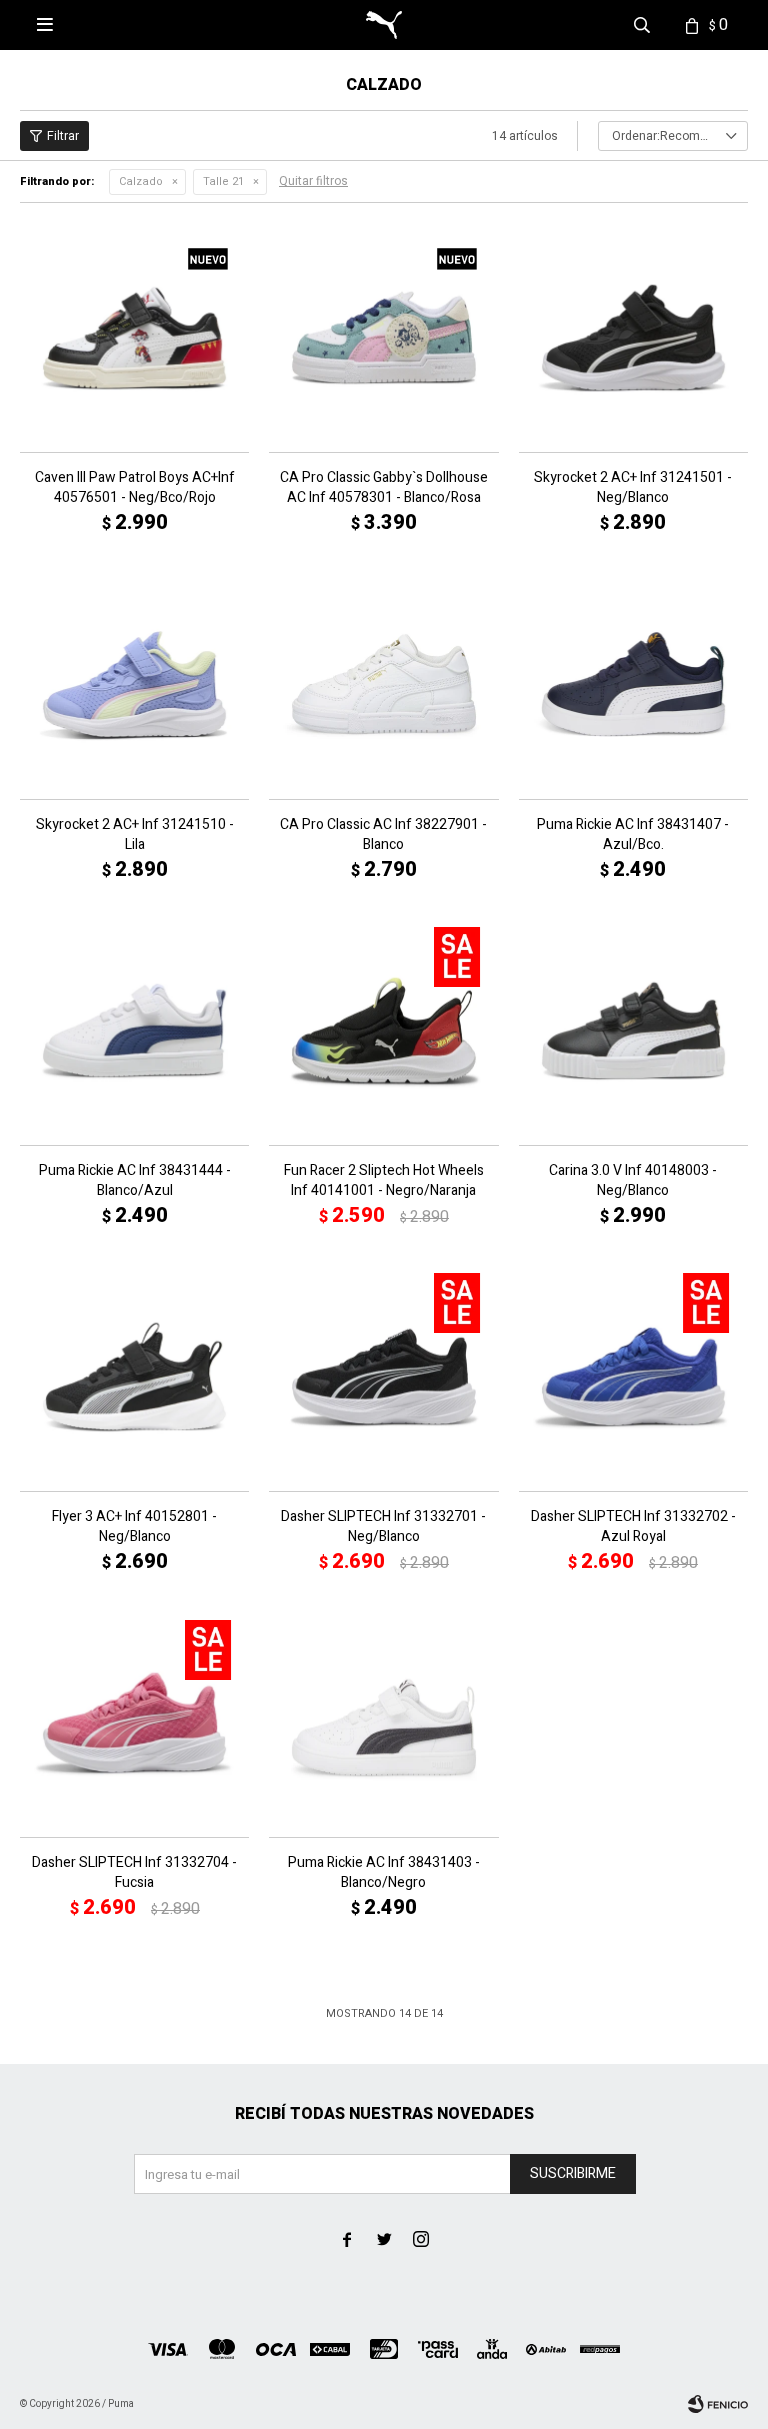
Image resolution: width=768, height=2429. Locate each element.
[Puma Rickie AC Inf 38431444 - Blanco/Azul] (134, 1030)
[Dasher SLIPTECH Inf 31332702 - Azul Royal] (633, 1376)
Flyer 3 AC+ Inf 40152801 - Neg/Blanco (134, 1527)
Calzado (141, 181)
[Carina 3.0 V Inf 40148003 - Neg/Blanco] (633, 1030)
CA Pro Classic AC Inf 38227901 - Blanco (383, 835)
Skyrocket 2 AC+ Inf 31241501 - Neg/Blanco (633, 488)
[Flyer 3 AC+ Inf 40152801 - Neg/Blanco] (134, 1376)
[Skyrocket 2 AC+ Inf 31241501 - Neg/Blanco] (633, 337)
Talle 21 (223, 181)
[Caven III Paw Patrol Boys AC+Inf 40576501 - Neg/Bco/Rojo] (134, 337)
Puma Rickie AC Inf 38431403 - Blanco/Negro (384, 1873)
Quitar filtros (313, 181)
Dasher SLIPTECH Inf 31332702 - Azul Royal (633, 1527)
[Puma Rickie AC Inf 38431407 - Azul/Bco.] (633, 683)
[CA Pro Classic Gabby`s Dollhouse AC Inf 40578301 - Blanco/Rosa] (383, 337)
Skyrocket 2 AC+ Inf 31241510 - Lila (135, 835)
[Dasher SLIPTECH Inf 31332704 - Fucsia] (134, 1722)
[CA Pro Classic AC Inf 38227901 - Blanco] (383, 683)
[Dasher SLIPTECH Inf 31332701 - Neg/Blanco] (383, 1376)
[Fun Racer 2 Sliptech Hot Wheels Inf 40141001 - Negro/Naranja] (383, 1030)
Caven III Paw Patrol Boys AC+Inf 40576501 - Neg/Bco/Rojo (135, 488)
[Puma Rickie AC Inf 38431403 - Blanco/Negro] (383, 1722)
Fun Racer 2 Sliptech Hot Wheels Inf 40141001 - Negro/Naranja (384, 1181)
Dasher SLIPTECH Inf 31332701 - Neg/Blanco (383, 1527)
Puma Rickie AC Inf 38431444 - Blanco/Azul (135, 1181)
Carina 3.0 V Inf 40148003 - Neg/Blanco (633, 1181)
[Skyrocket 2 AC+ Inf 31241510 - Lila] (134, 683)
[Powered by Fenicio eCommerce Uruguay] (718, 2404)
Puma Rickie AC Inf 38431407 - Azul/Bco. (633, 835)
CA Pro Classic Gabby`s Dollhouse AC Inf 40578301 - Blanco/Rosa (384, 488)
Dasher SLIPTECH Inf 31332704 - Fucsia (134, 1873)
